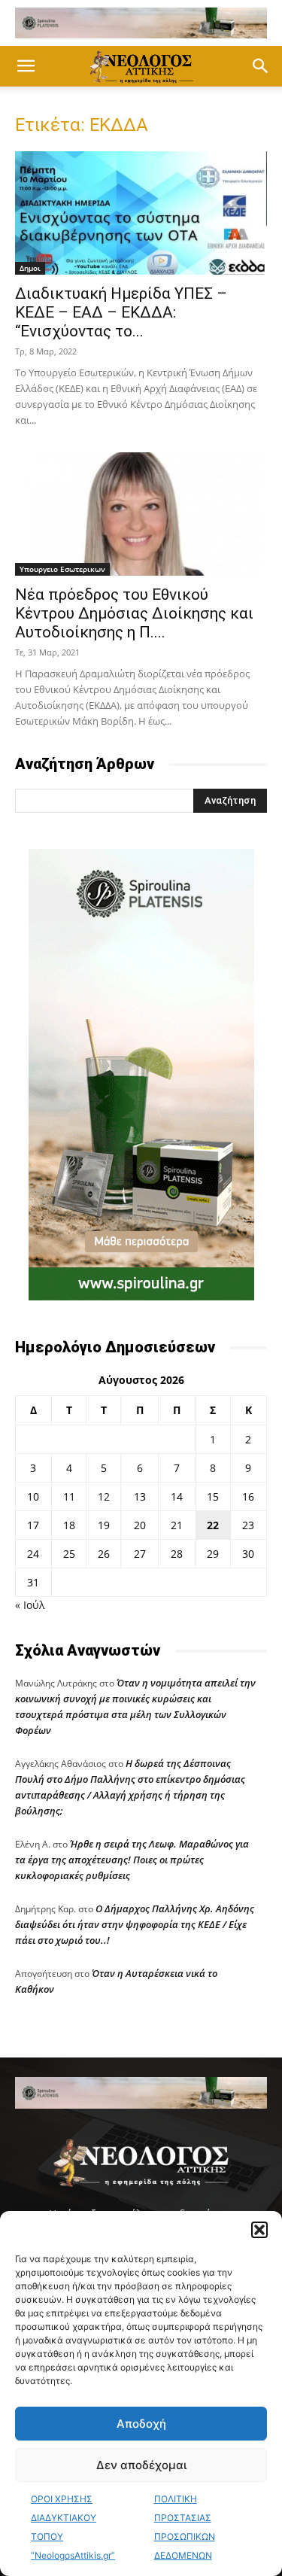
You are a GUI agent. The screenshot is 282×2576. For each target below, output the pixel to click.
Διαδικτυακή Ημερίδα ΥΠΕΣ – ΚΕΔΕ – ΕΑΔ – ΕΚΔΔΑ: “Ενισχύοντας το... (121, 312)
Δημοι (30, 268)
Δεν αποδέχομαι (141, 2465)
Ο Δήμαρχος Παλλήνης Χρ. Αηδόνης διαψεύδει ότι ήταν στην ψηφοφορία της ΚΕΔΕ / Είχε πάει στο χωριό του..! (135, 1924)
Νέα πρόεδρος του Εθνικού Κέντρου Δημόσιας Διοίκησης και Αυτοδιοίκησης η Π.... (134, 613)
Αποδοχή (141, 2424)
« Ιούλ (30, 1605)
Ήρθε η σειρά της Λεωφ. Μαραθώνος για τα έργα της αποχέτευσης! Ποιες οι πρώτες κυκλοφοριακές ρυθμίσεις (132, 1860)
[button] (259, 2230)
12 (104, 1496)
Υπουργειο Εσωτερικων (62, 569)
